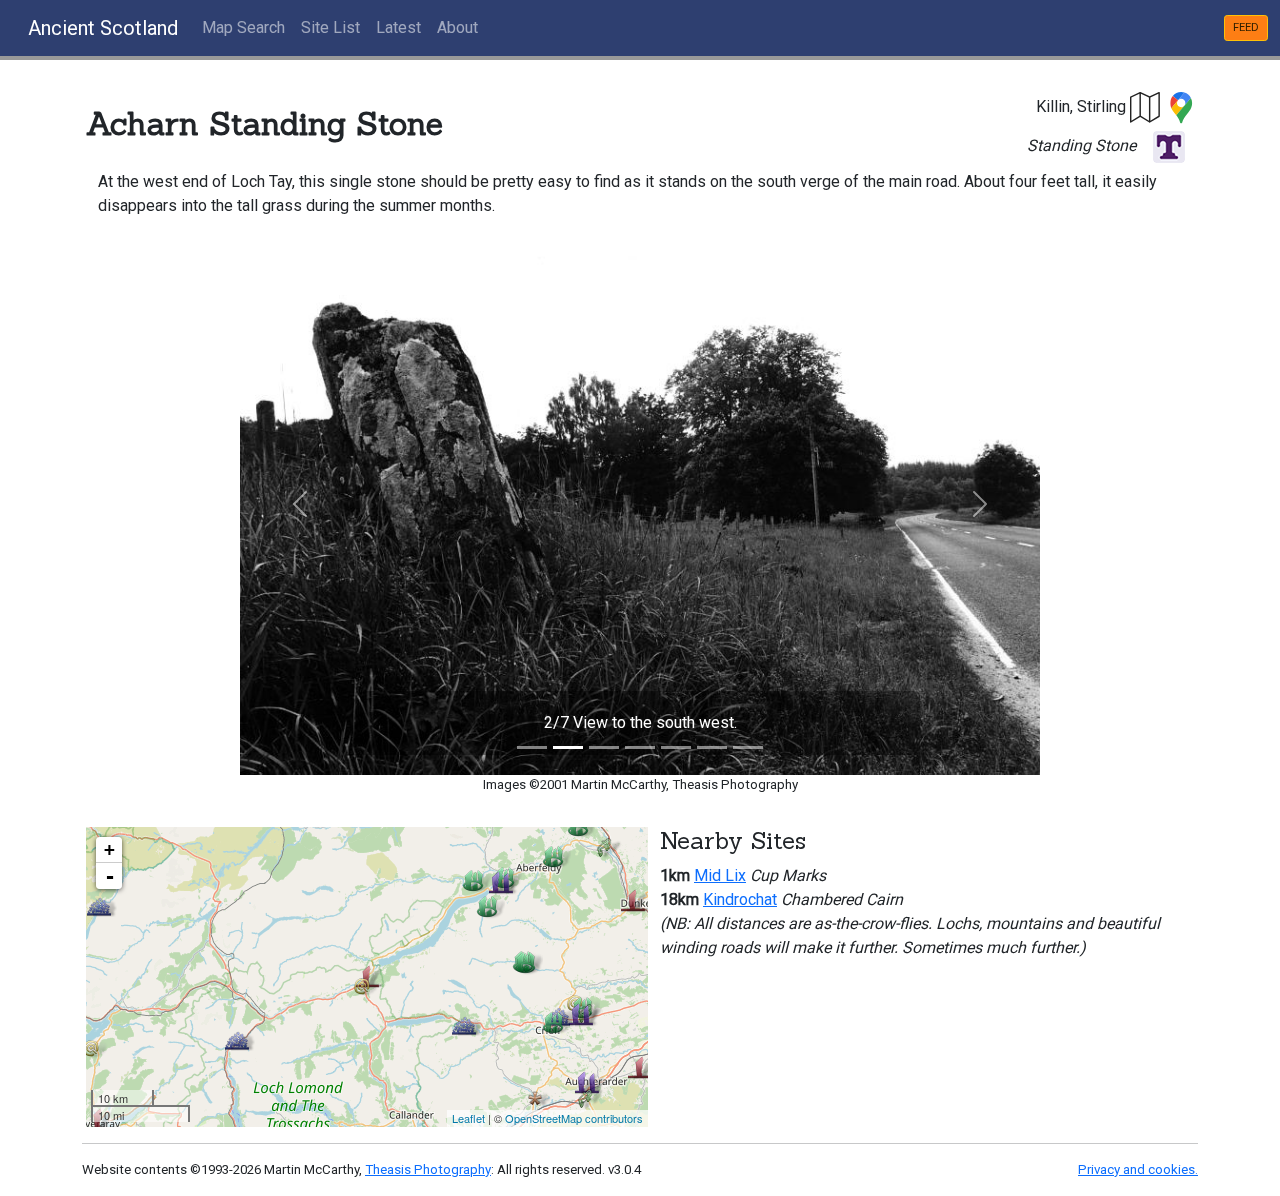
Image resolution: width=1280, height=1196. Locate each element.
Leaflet (468, 1118)
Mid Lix (720, 875)
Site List (330, 27)
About (457, 27)
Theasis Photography (428, 1169)
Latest (398, 27)
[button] (1146, 106)
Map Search (243, 27)
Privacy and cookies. (1138, 1169)
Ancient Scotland (103, 28)
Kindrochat (740, 899)
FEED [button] (1246, 27)
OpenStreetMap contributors (574, 1118)
